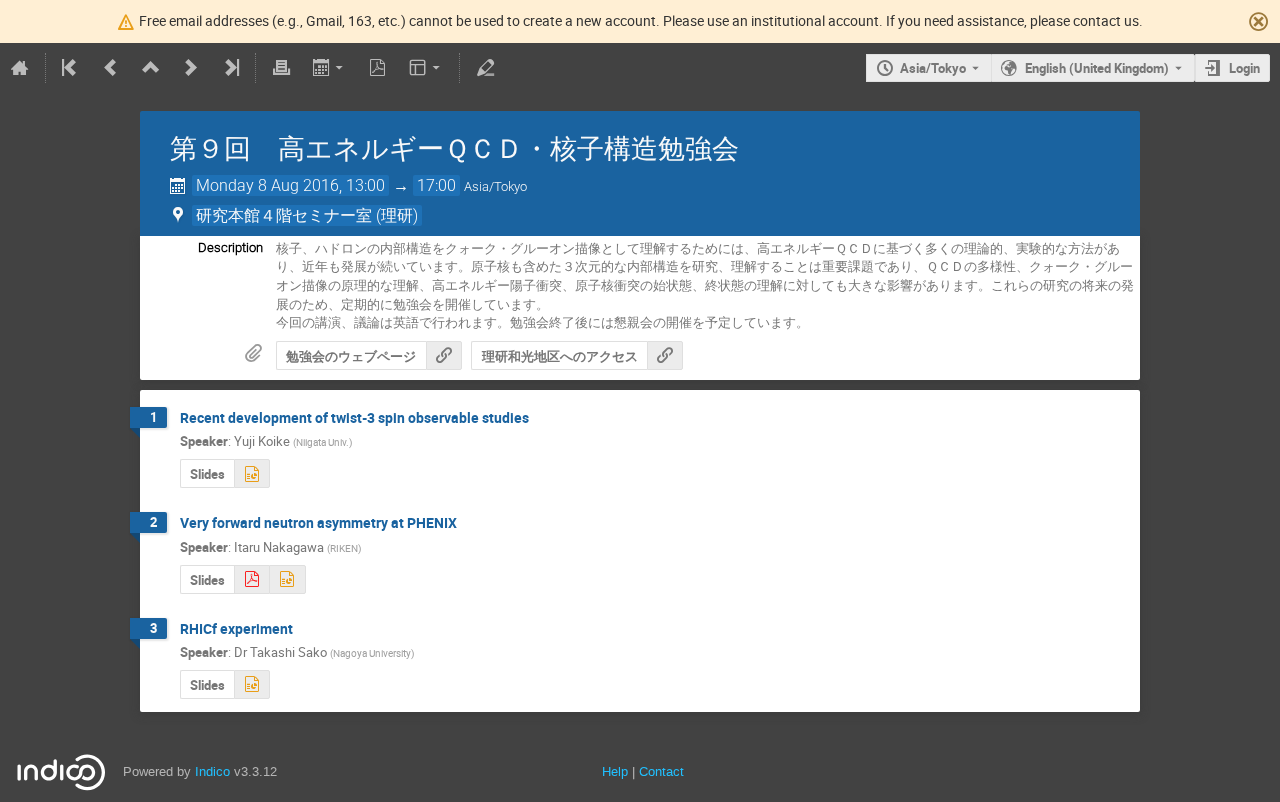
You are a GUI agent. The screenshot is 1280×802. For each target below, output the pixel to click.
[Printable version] (281, 68)
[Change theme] (426, 68)
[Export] (329, 68)
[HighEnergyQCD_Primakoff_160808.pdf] (251, 579)
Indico (212, 771)
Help (615, 771)
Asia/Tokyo (933, 68)
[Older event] (111, 68)
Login (1244, 68)
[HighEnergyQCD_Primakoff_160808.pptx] (287, 579)
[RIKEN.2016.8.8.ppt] (252, 473)
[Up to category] (151, 68)
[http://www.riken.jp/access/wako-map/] (665, 355)
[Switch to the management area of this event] (485, 68)
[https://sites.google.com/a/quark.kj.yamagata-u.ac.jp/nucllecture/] (444, 355)
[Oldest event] (71, 68)
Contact (661, 771)
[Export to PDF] (378, 68)
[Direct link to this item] (543, 418)
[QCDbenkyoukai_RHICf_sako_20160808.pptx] (252, 684)
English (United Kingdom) (1097, 68)
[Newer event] (191, 68)
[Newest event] (230, 68)
